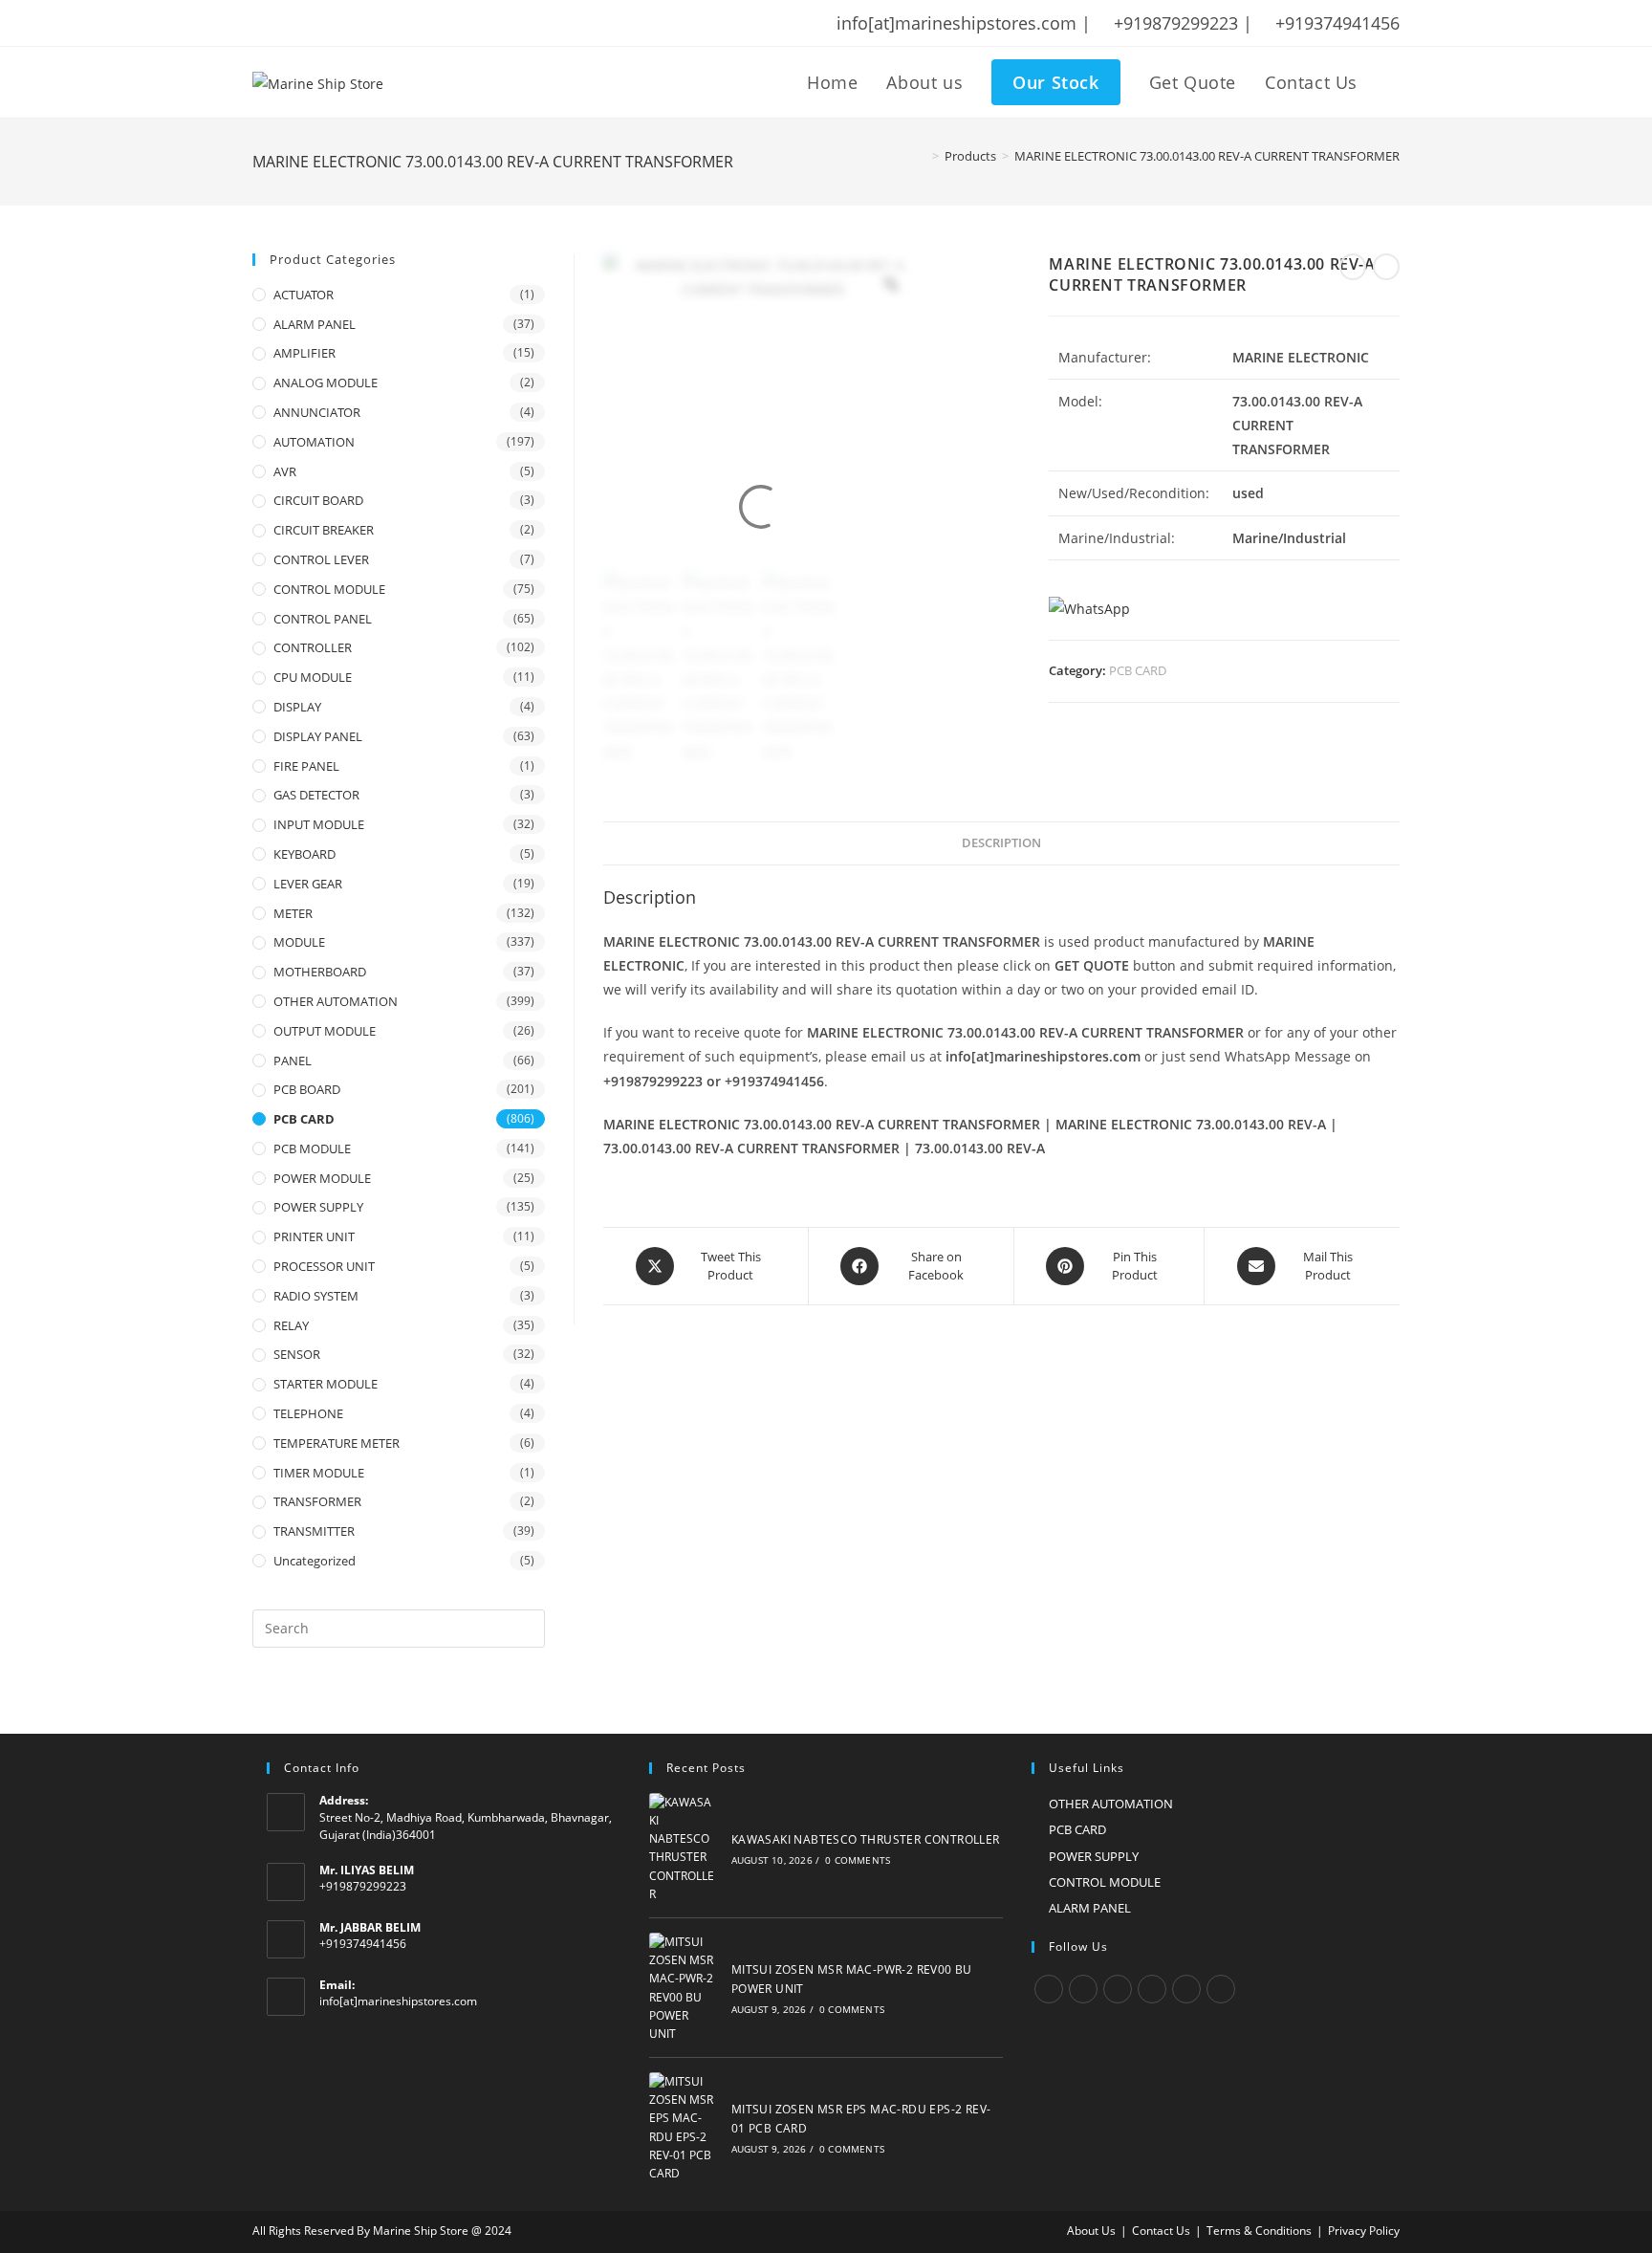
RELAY (291, 1325)
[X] (1049, 1989)
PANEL (293, 1061)
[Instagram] (1118, 1989)
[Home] (922, 156)
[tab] (1001, 844)
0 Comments (858, 1860)
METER (293, 913)
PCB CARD (1138, 670)
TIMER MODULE (319, 1473)
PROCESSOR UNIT (324, 1266)
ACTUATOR (304, 295)
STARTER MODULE (326, 1384)
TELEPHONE (308, 1413)
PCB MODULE (312, 1148)
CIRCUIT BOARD (318, 500)
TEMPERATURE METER (337, 1443)
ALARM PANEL (315, 324)
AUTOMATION (314, 442)
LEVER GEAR (308, 884)
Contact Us (1161, 2231)
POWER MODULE (322, 1178)
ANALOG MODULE (326, 383)
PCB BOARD (307, 1089)
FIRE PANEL (306, 766)
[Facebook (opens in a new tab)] (284, 23)
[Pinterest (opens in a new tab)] (309, 23)
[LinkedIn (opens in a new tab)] (359, 23)
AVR (285, 471)
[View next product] (1386, 267)
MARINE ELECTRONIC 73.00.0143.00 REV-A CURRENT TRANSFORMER (1207, 156)
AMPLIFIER (304, 353)
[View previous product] (1353, 267)
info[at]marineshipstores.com (398, 2001)
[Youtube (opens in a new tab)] (383, 23)
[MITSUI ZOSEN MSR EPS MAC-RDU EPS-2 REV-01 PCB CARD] (683, 2127)
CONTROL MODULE (329, 589)
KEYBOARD (304, 854)
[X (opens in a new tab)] (262, 23)
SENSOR (297, 1354)
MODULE (299, 942)
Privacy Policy (1364, 2231)
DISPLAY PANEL (318, 736)
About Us (1091, 2231)
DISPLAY (297, 707)
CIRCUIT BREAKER (324, 530)
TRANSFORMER (317, 1501)
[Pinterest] (1186, 1989)
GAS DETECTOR (316, 795)
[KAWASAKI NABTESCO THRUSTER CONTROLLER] (683, 1848)
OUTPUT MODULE (325, 1031)
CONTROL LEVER (321, 559)
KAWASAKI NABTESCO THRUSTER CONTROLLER (866, 1839)
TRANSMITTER (314, 1531)
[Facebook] (1083, 1989)
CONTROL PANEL (323, 619)
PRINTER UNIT (314, 1236)
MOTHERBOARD (320, 972)
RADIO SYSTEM (316, 1296)
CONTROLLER (313, 647)
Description (1001, 843)
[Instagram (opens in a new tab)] (334, 23)
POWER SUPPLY (318, 1207)
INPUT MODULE (319, 824)
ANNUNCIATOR (317, 412)
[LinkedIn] (1152, 1989)
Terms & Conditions (1259, 2231)
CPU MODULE (313, 677)
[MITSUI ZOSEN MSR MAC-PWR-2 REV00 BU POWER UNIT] (683, 1988)
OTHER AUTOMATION (336, 1001)
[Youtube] (1221, 1989)
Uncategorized (315, 1561)
